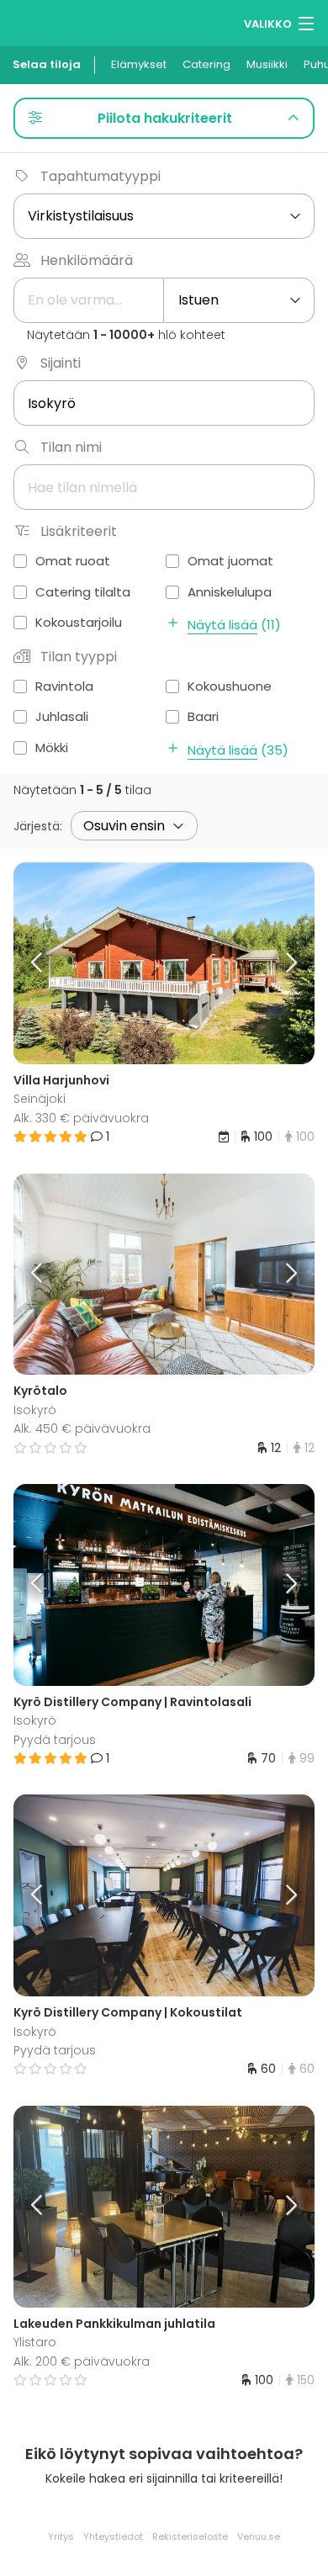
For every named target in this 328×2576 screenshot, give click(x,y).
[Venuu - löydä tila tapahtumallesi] (44, 21)
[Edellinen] (51, 963)
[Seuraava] (278, 963)
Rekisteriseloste (190, 2536)
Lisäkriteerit (79, 531)
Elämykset (139, 64)
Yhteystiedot (113, 2536)
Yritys (61, 2536)
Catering (206, 64)
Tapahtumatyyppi (101, 176)
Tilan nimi (71, 447)
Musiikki (267, 64)
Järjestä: (38, 826)
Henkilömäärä (87, 260)
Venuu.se (259, 2536)
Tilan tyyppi (79, 657)
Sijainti (61, 363)
